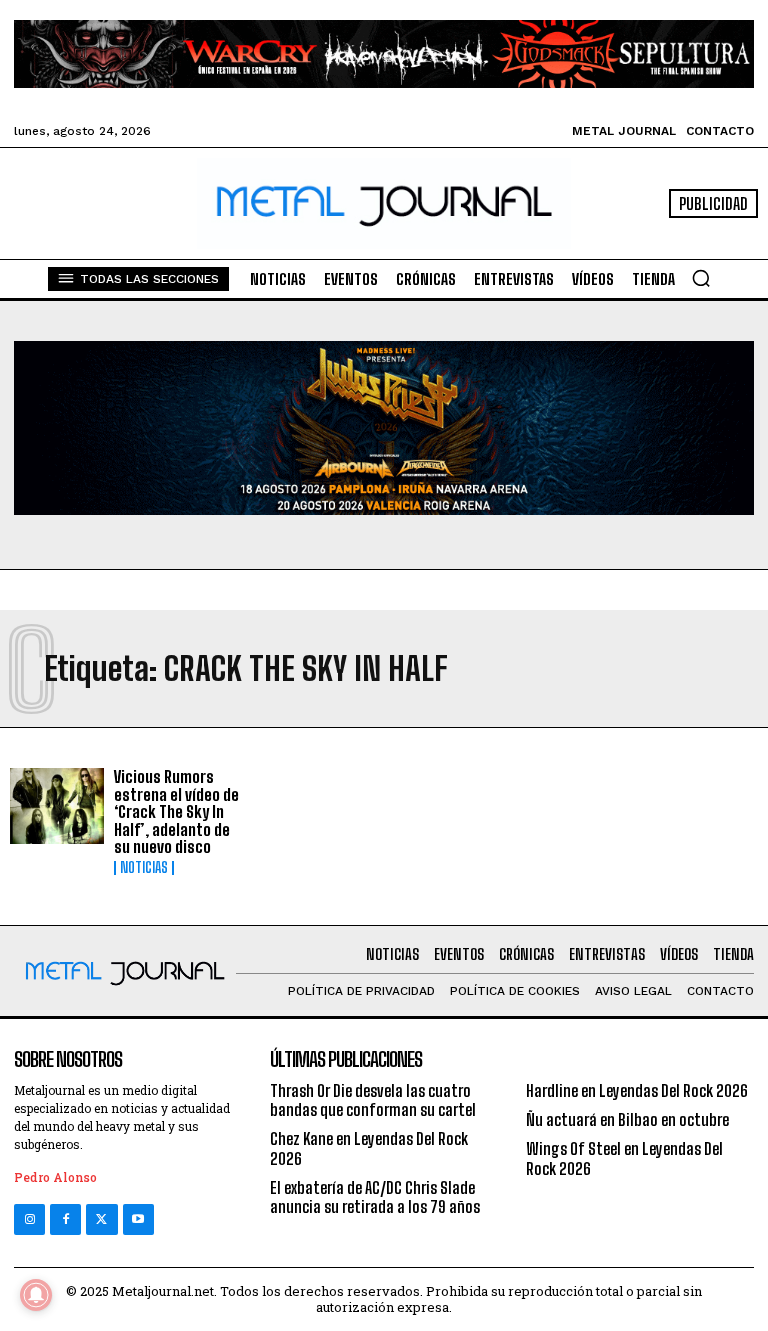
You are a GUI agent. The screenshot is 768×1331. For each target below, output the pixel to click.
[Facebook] (65, 1219)
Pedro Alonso (55, 1177)
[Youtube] (138, 1219)
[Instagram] (29, 1219)
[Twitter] (101, 1219)
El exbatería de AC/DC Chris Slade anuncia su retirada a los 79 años (375, 1197)
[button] (701, 278)
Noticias (144, 868)
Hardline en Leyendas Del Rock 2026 (637, 1090)
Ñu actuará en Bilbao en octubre (627, 1119)
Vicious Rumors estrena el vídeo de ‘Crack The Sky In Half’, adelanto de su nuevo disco (176, 811)
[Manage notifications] (36, 1295)
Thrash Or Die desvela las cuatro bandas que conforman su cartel (373, 1100)
